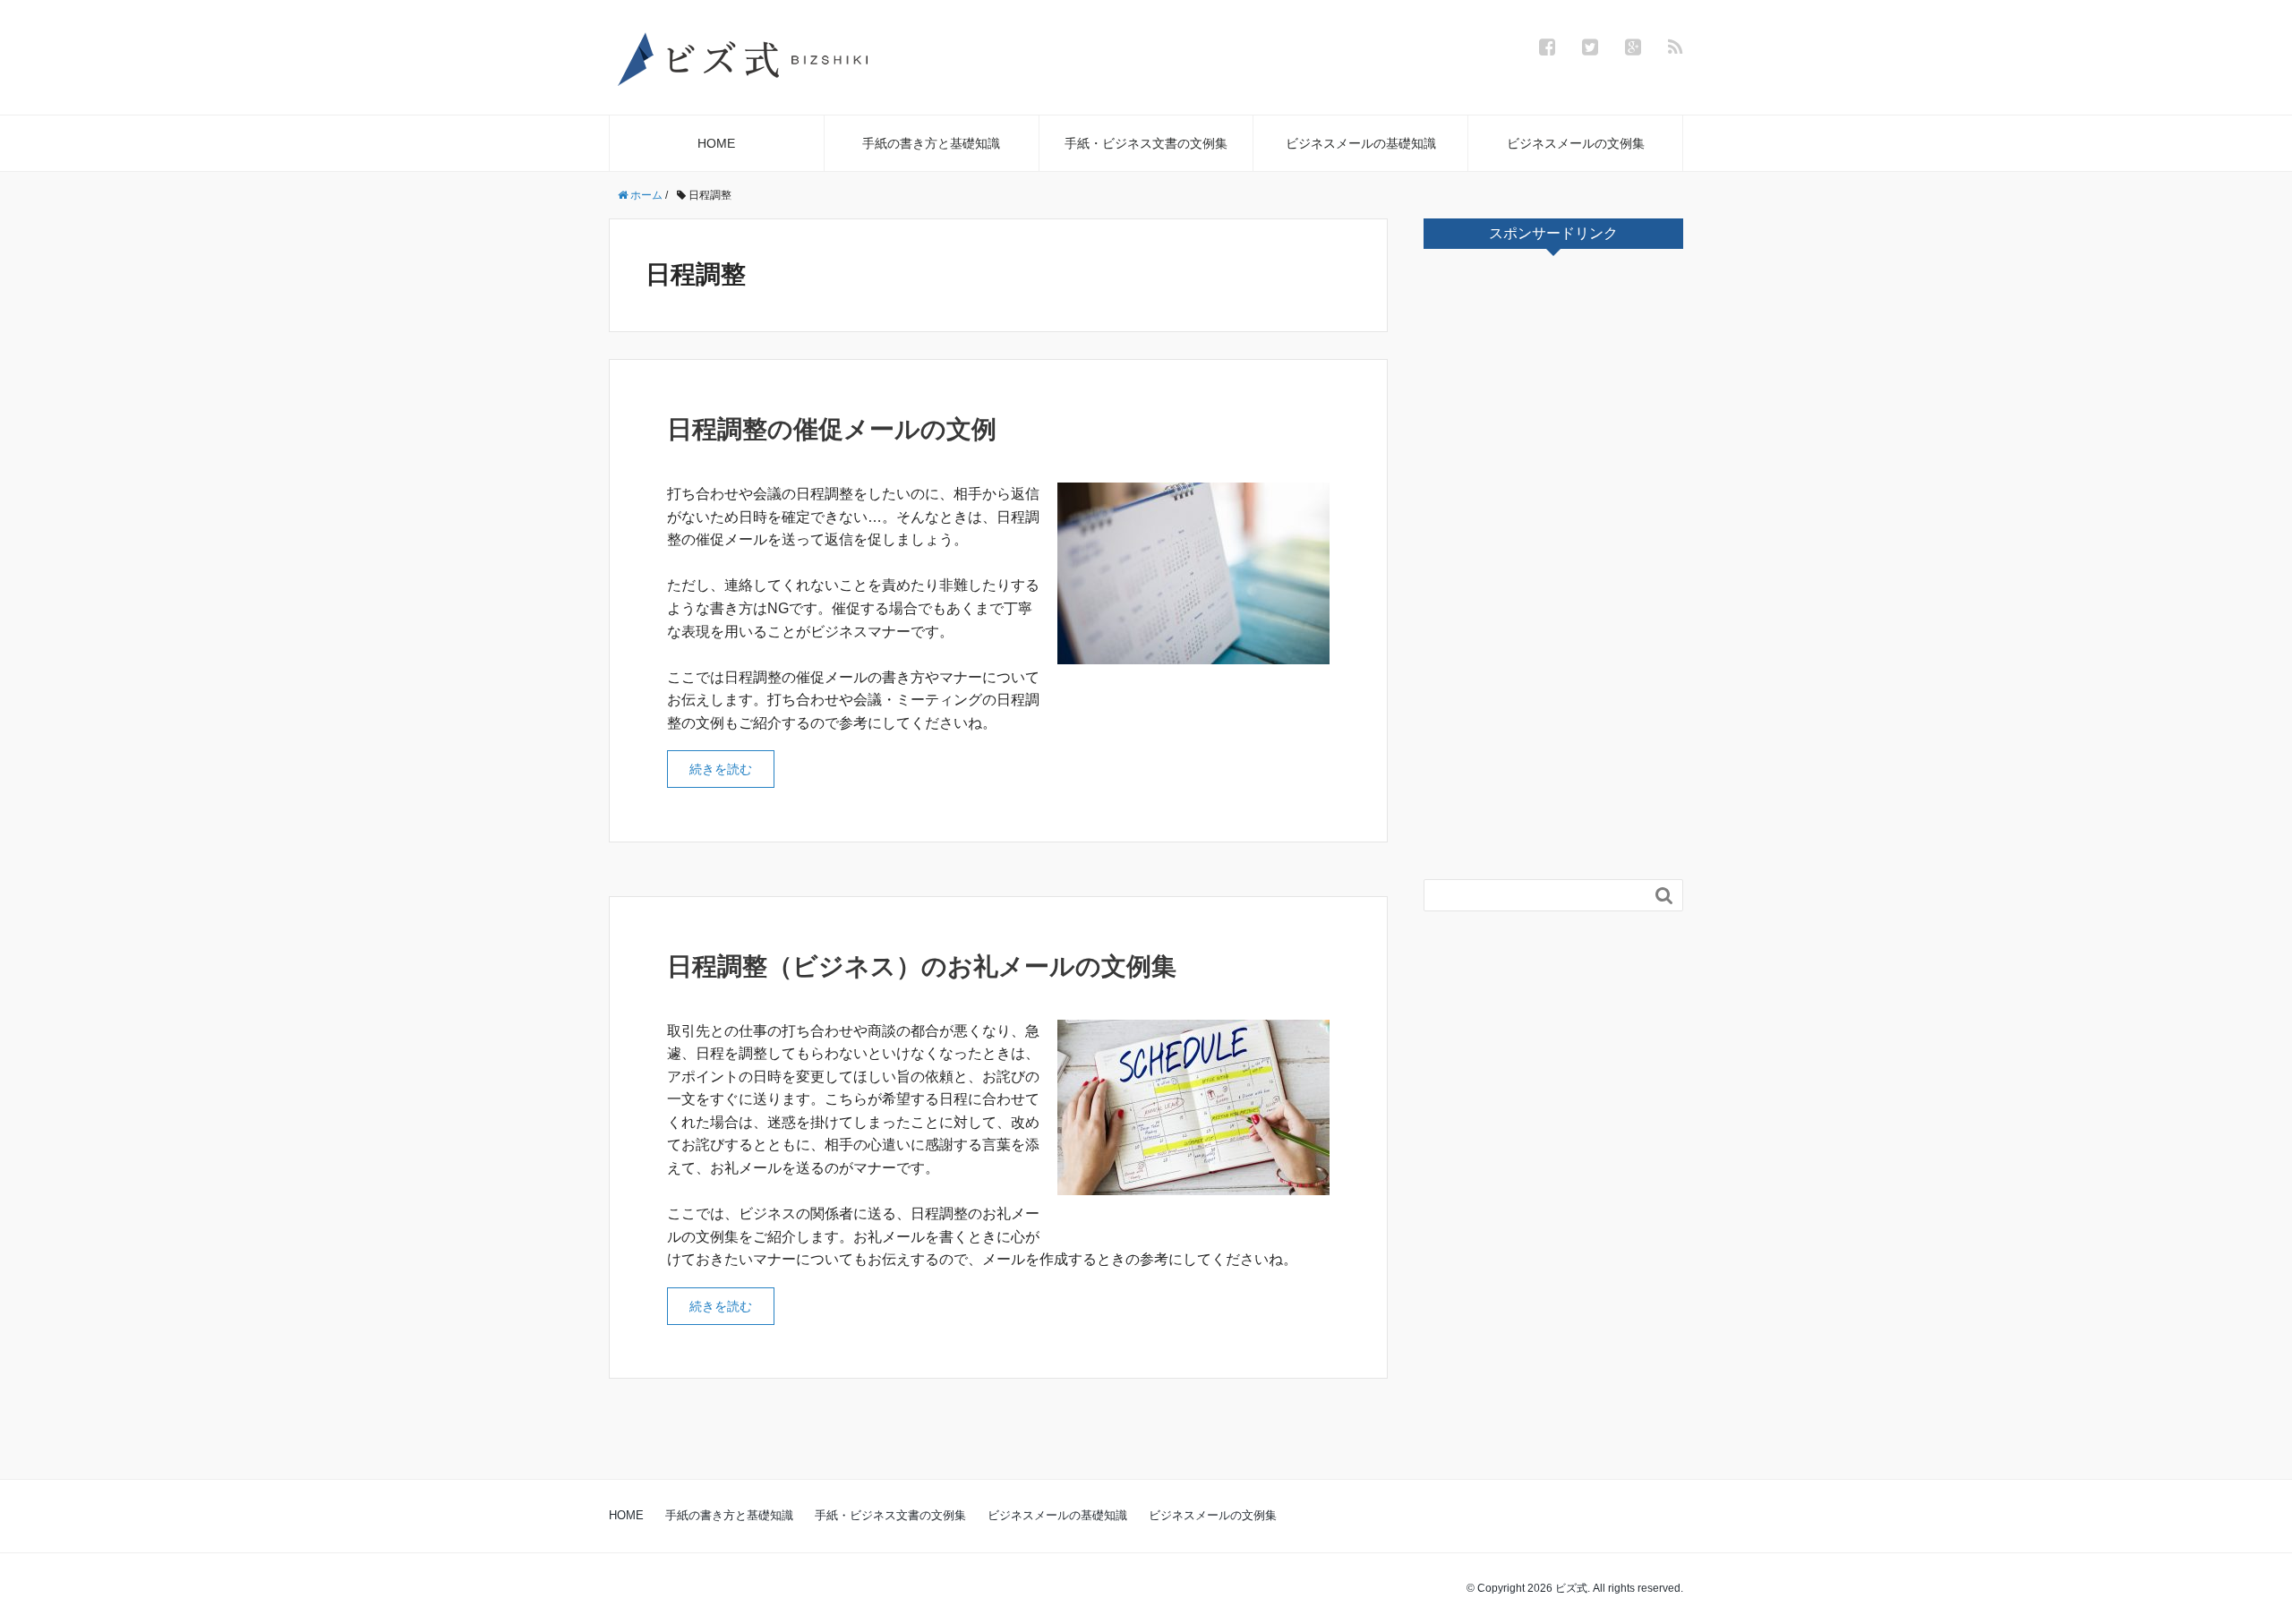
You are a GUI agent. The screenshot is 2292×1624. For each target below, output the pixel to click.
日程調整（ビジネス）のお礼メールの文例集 (922, 966)
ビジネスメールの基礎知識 (1361, 143)
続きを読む (721, 769)
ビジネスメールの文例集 (1576, 143)
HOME (716, 143)
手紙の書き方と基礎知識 (931, 143)
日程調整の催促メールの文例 (832, 429)
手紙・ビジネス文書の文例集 (1146, 143)
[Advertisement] (1558, 569)
